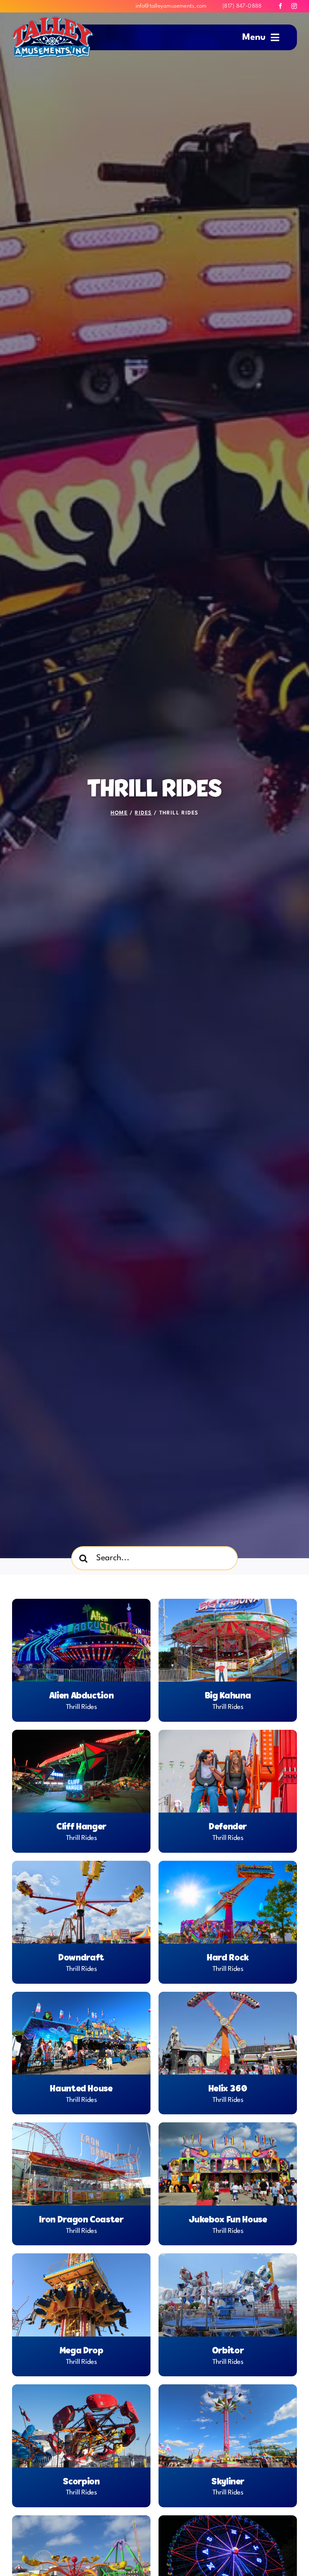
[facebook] (280, 6)
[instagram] (294, 6)
